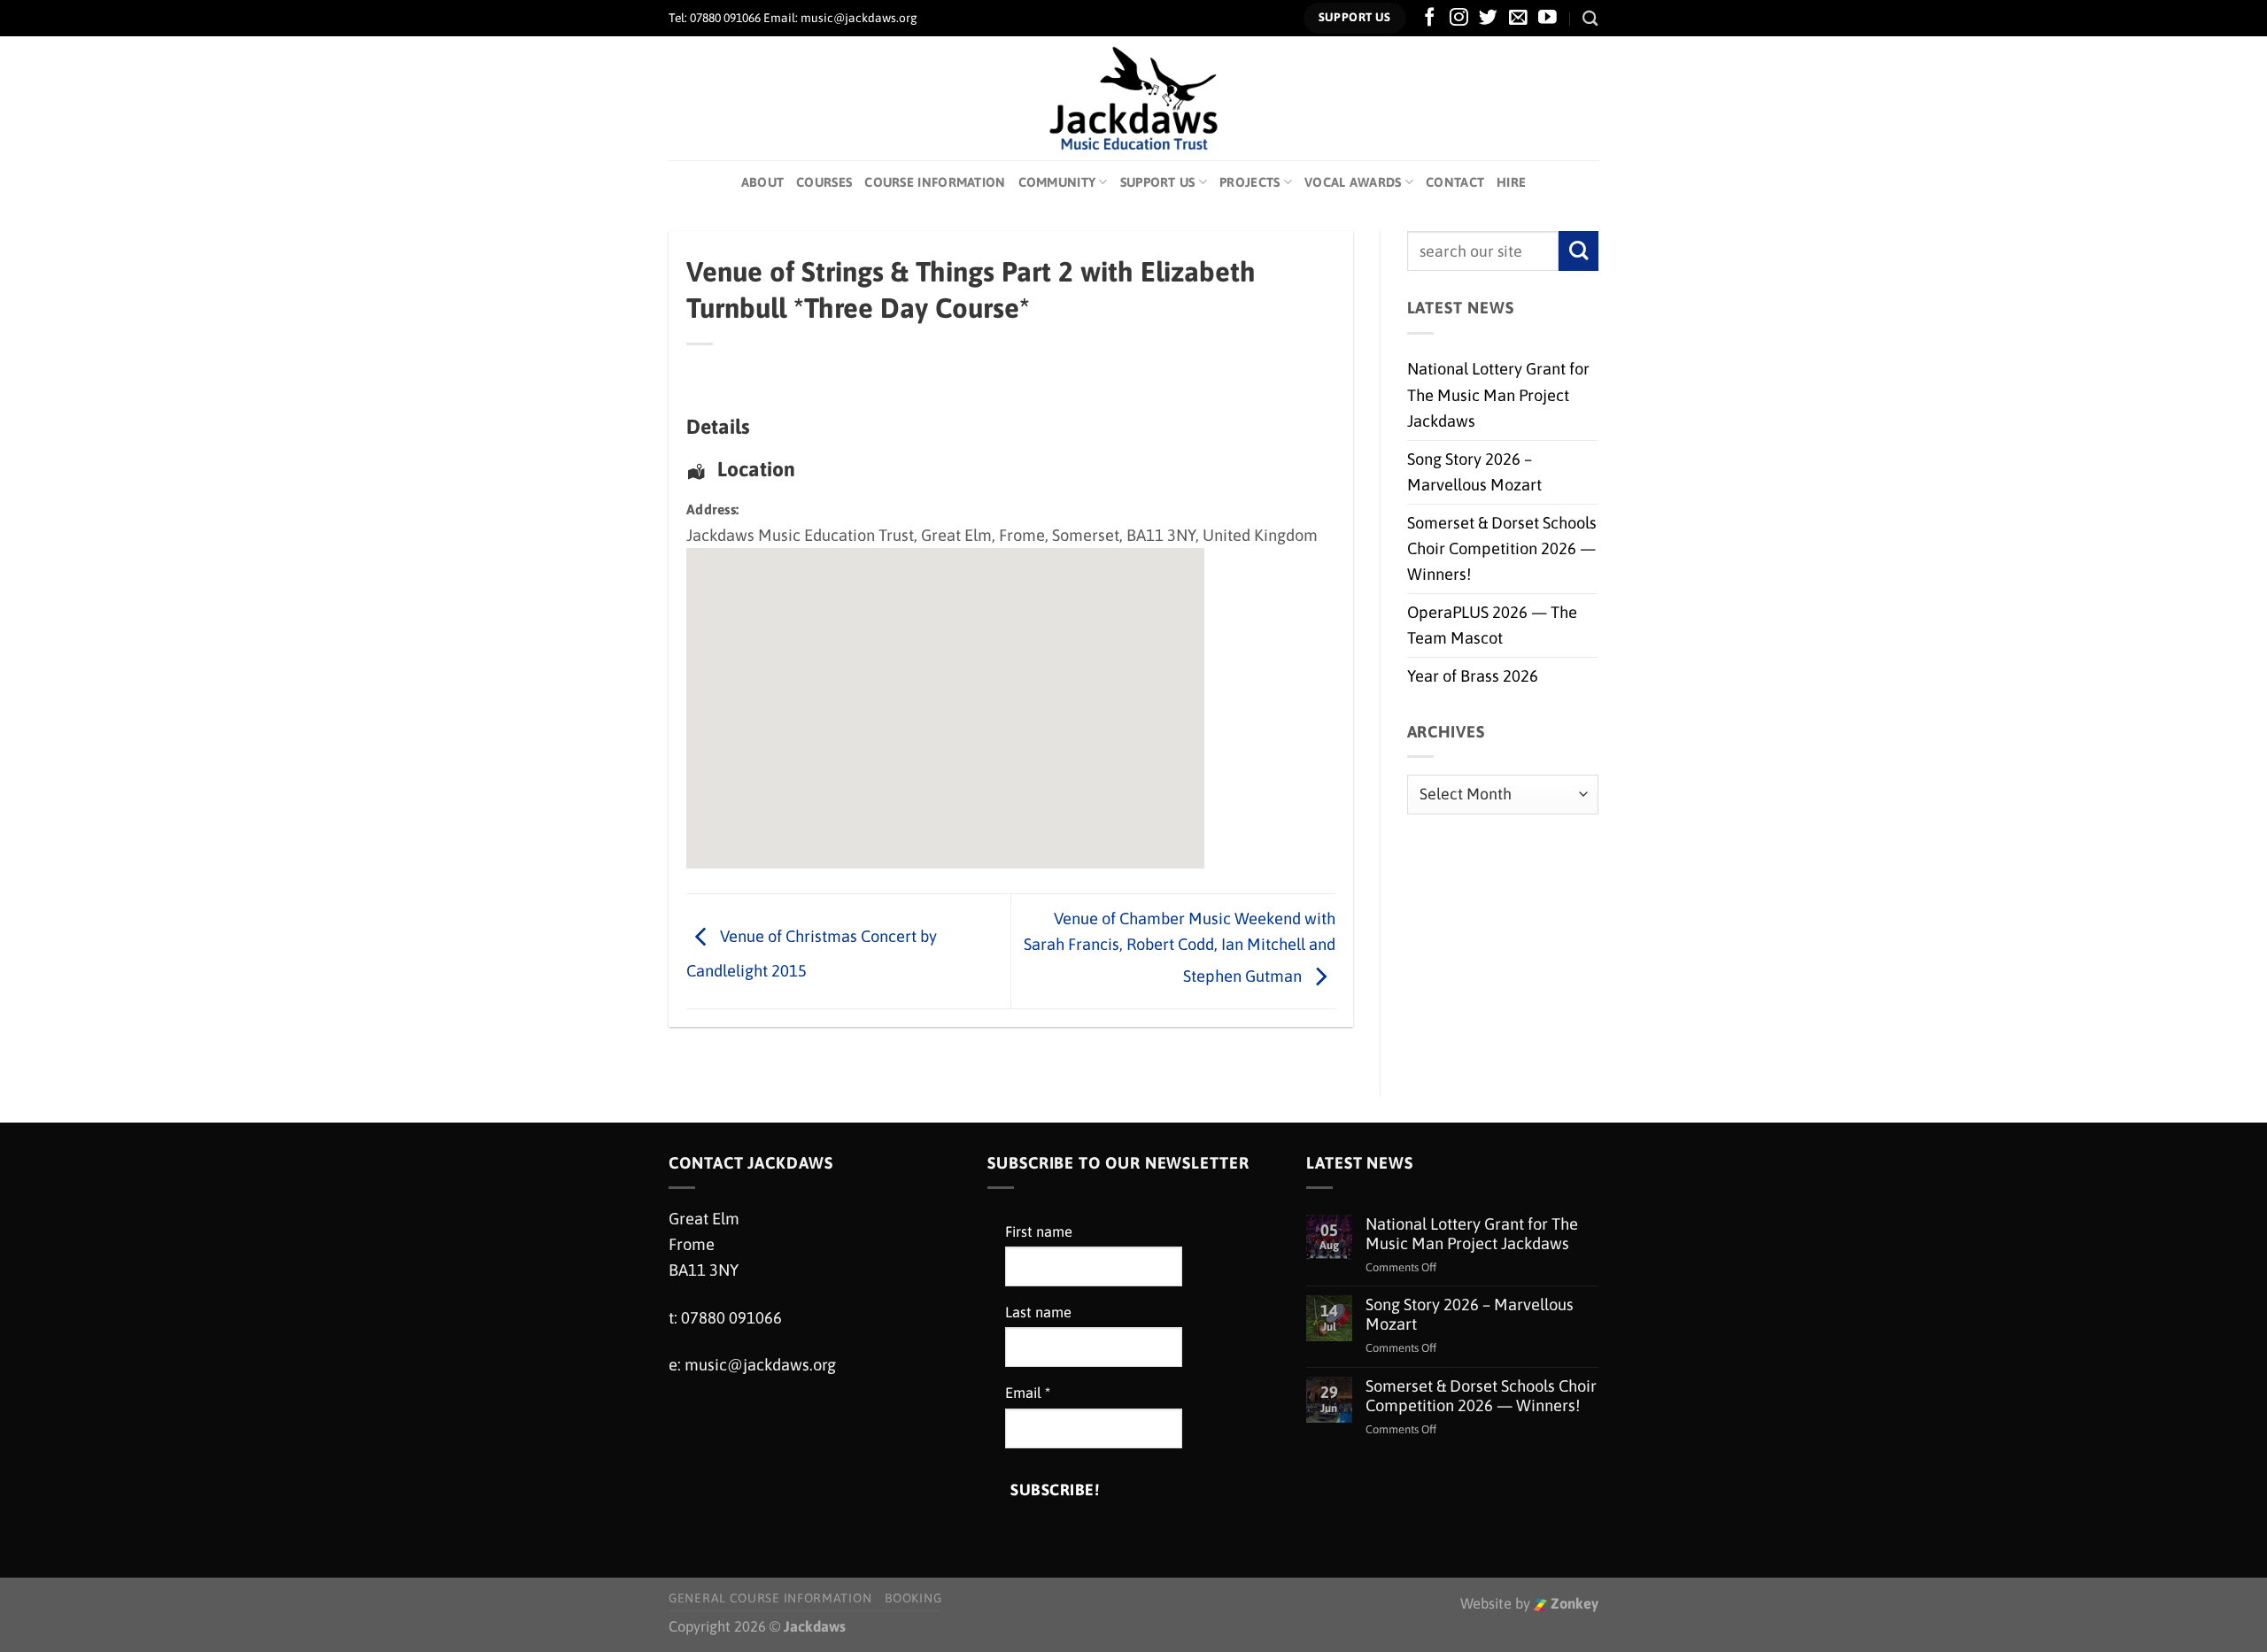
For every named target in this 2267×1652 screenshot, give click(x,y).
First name (1039, 1232)
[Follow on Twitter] (1488, 18)
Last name (1038, 1312)
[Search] (1590, 18)
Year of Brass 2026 (1473, 676)
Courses (824, 182)
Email (1028, 1393)
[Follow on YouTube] (1547, 18)
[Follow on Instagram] (1459, 18)
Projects (1250, 182)
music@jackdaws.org (760, 1365)
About (762, 182)
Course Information (935, 182)
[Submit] (1578, 251)
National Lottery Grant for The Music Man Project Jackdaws (1498, 395)
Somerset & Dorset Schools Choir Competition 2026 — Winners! (1502, 549)
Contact (1455, 182)
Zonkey (1573, 1604)
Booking (913, 1598)
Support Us (1158, 182)
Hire (1511, 182)
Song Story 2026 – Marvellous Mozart (1474, 472)
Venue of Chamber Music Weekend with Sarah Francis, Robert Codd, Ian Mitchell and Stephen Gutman (1180, 947)
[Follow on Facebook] (1430, 18)
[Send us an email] (1518, 18)
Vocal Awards (1353, 182)
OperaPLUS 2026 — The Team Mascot (1492, 625)
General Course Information (770, 1598)
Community (1057, 182)
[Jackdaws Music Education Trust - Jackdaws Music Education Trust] (1134, 98)
